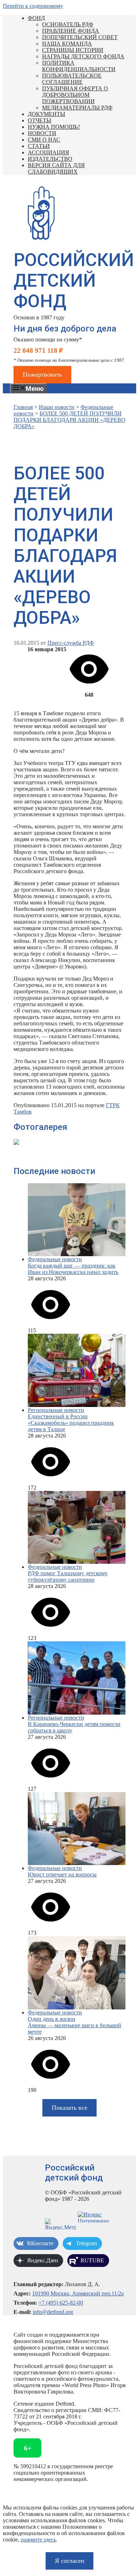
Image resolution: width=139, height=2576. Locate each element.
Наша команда (67, 44)
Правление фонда (71, 31)
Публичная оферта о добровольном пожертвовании (75, 95)
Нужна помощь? (54, 127)
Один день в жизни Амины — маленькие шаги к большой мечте (74, 2025)
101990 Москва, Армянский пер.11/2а (78, 2293)
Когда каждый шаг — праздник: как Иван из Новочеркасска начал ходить (73, 1269)
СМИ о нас (44, 140)
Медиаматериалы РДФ (77, 108)
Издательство (50, 159)
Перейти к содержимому (33, 6)
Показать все (69, 2108)
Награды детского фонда (83, 56)
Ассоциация (48, 152)
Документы (47, 114)
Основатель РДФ (68, 24)
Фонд (36, 18)
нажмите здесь (38, 2540)
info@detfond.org (53, 2312)
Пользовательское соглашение (72, 79)
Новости (42, 133)
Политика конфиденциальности (79, 66)
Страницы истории (73, 50)
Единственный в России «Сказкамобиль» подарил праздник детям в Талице (71, 1423)
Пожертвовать (42, 375)
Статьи (39, 146)
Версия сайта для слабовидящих (56, 168)
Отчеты (40, 120)
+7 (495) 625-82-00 (61, 2303)
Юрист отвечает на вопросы (62, 1874)
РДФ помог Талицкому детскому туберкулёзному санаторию (68, 1576)
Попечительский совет (80, 37)
